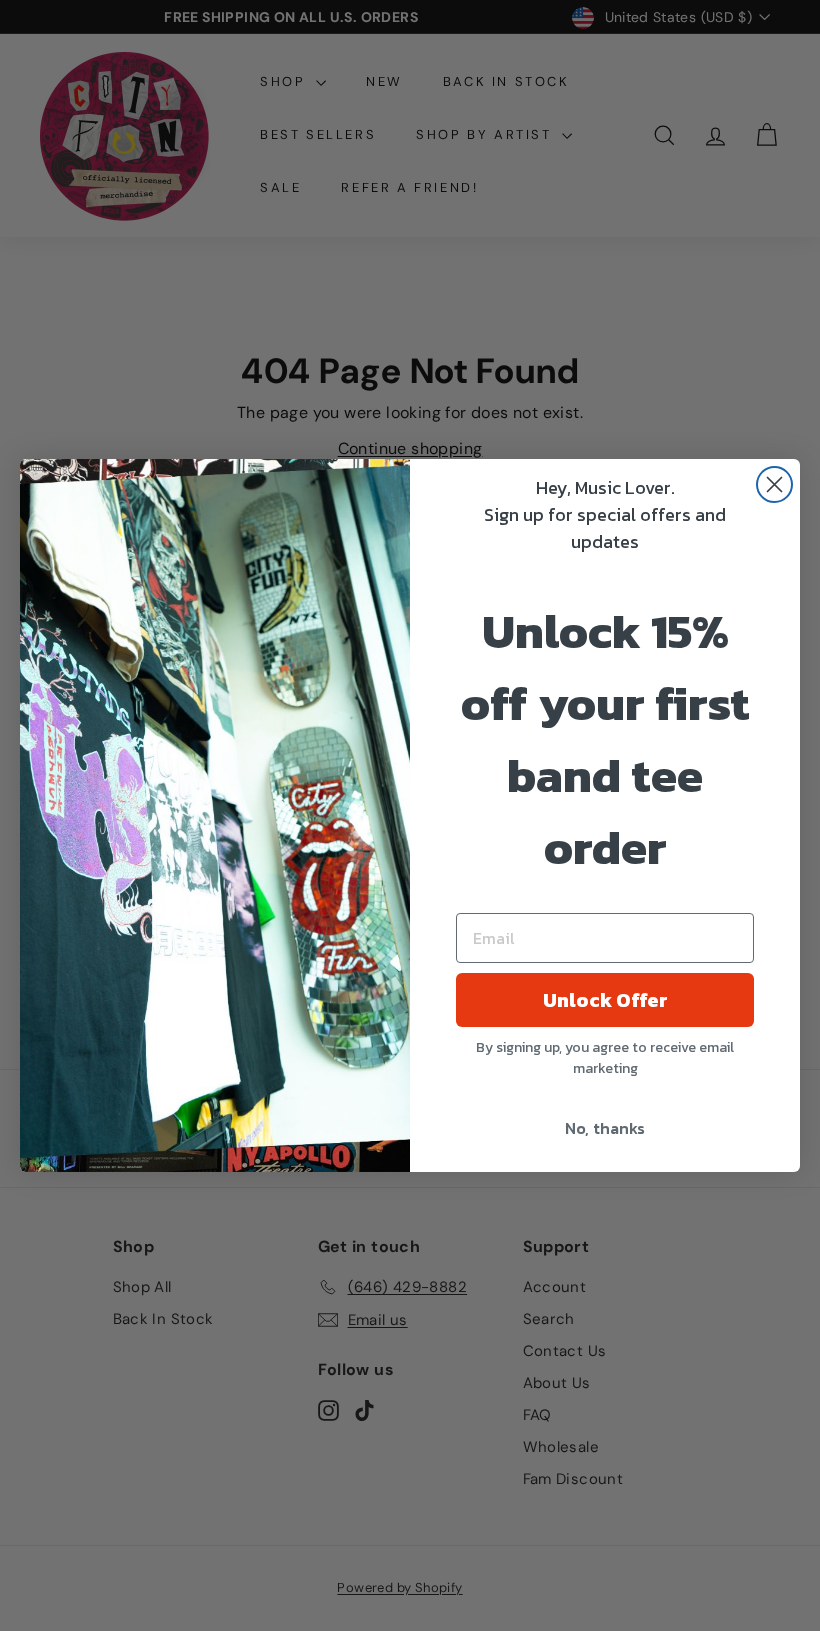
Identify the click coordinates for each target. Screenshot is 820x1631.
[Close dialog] (774, 484)
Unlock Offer (605, 1000)
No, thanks (605, 1128)
